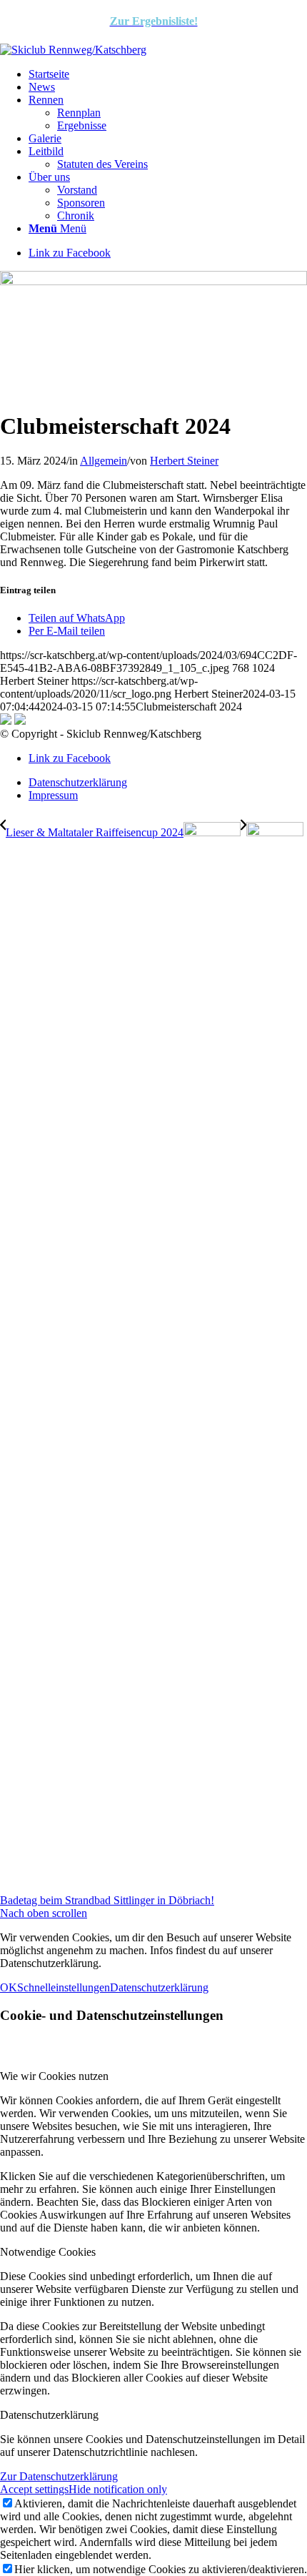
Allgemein (104, 461)
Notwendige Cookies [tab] (48, 2252)
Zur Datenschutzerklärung (59, 2476)
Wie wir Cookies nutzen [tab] (54, 2076)
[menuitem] (168, 74)
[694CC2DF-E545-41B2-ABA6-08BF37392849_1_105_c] (153, 281)
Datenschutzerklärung (159, 1987)
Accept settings (34, 2489)
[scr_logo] (73, 50)
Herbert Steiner (184, 461)
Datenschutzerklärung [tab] (49, 2415)
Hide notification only (118, 2489)
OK (9, 1987)
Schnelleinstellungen (64, 1987)
